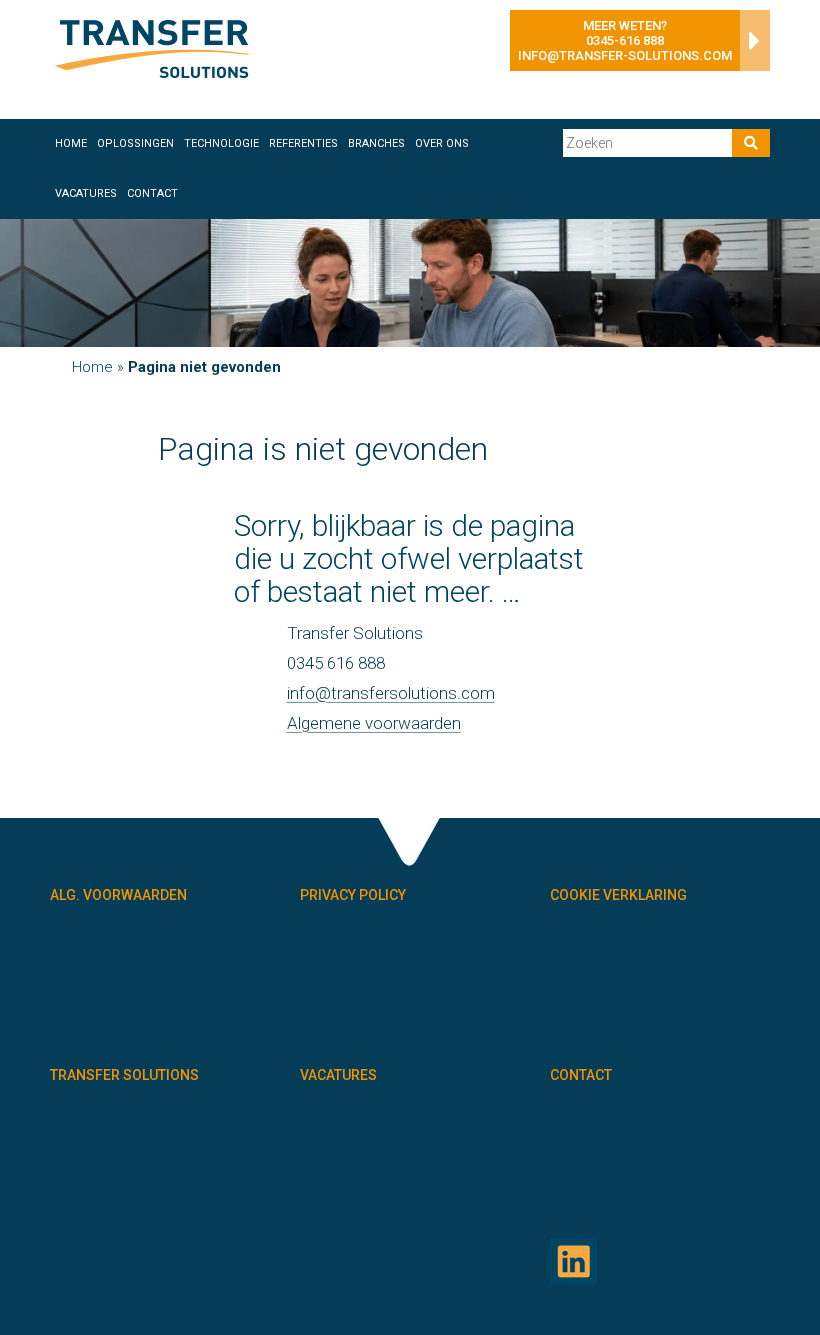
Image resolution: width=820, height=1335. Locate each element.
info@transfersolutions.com (391, 693)
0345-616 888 (625, 40)
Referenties (303, 143)
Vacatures (86, 193)
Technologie (221, 143)
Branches (376, 143)
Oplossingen (135, 143)
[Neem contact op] (750, 46)
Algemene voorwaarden (374, 723)
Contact (152, 193)
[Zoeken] (751, 143)
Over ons (442, 143)
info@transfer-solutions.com (625, 55)
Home (71, 143)
